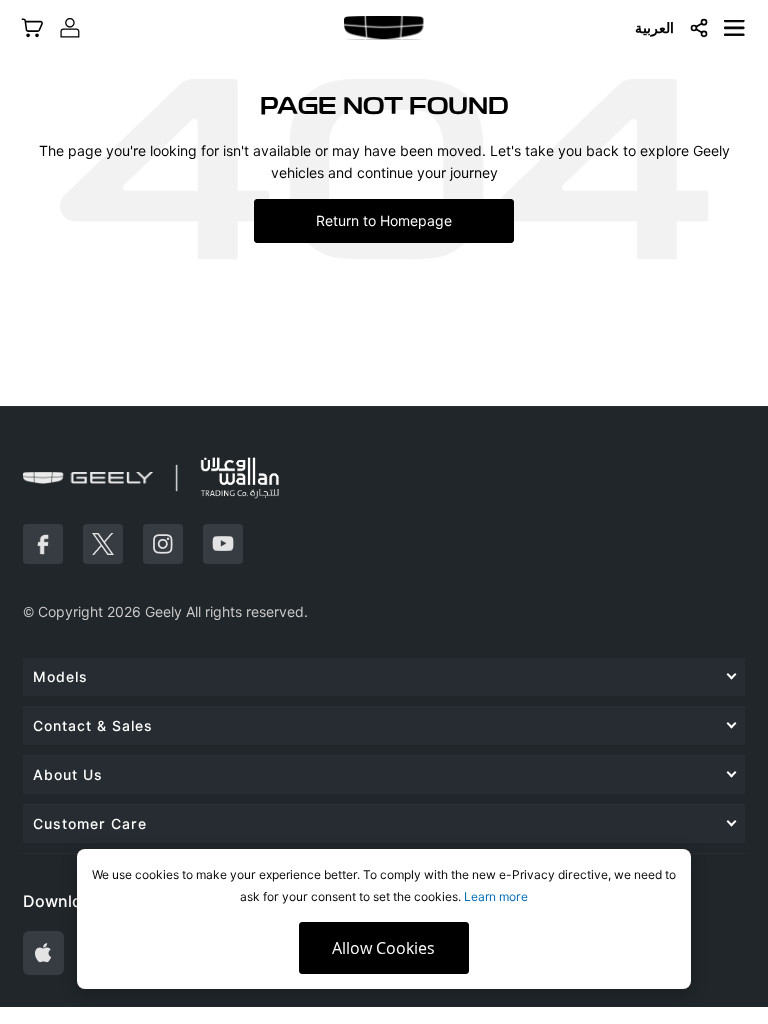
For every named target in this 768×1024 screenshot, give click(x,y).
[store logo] (384, 28)
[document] (384, 919)
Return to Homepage (384, 221)
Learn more (496, 896)
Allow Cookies (383, 948)
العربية (654, 28)
